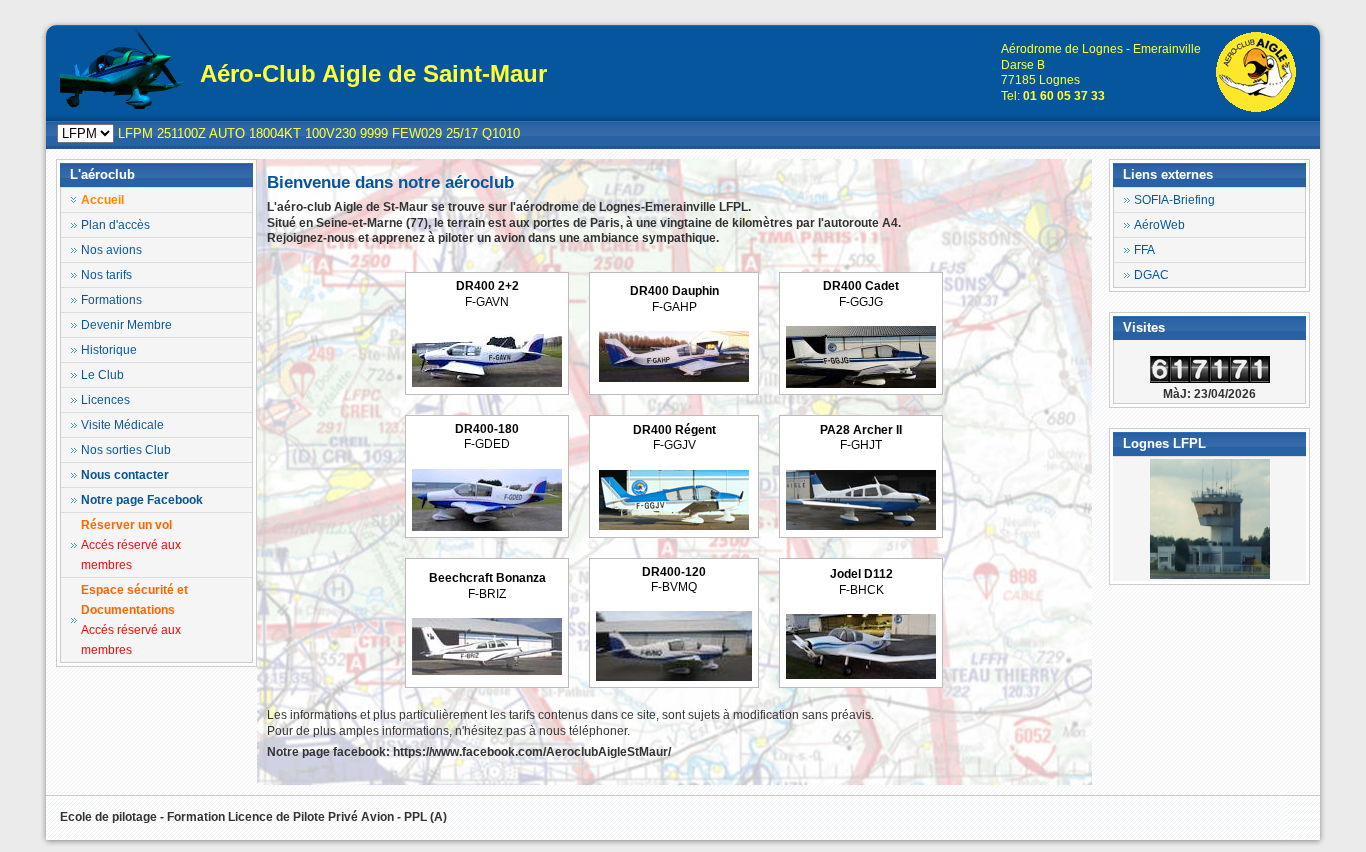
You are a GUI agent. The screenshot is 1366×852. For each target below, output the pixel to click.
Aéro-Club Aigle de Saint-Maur (373, 73)
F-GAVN (487, 294)
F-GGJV (674, 438)
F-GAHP (674, 299)
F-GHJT (861, 438)
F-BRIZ (487, 586)
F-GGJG (861, 294)
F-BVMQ (674, 580)
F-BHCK (861, 582)
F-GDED (487, 437)
